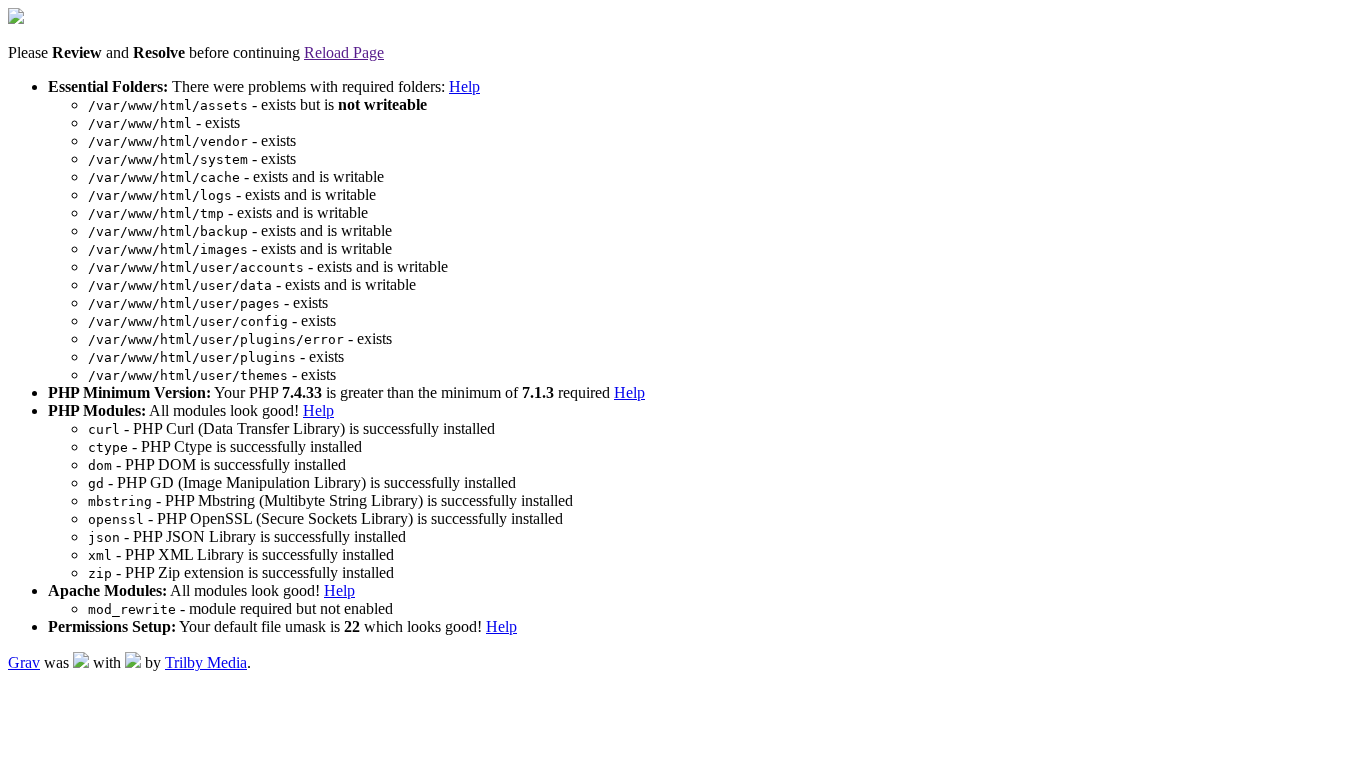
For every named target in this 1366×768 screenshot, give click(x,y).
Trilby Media (206, 662)
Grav (24, 662)
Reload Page (344, 52)
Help (464, 86)
